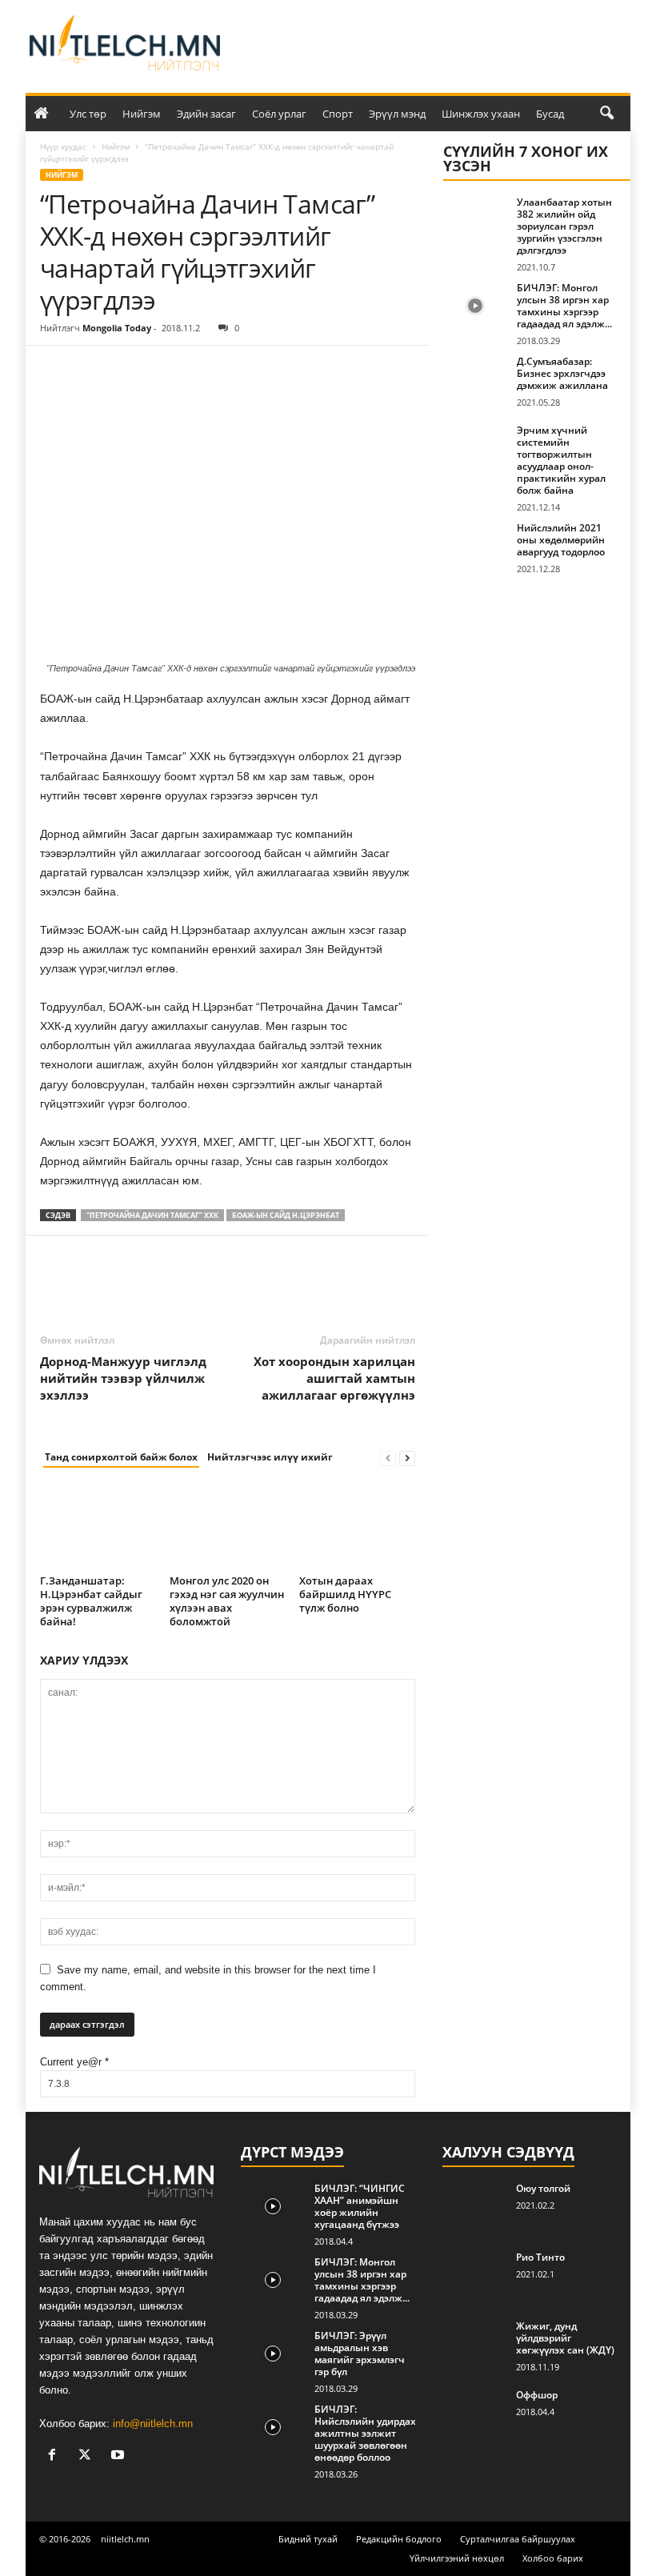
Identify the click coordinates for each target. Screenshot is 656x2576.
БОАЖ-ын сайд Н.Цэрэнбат (286, 1215)
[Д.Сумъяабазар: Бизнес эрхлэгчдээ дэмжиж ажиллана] (475, 379)
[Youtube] (120, 2456)
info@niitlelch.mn (153, 2424)
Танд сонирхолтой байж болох (121, 1457)
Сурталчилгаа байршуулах (518, 2539)
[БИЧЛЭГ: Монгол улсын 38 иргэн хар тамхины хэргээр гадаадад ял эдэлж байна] (475, 306)
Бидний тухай (308, 2539)
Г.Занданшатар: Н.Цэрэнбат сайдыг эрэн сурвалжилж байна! (91, 1601)
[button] (606, 114)
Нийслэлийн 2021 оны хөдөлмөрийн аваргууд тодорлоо (561, 540)
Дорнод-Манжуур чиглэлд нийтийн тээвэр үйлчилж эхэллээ (123, 1378)
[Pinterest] (130, 370)
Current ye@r (74, 2062)
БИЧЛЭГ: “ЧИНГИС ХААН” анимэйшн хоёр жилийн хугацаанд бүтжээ (360, 2206)
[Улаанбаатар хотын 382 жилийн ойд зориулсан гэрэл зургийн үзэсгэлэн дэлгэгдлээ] (475, 220)
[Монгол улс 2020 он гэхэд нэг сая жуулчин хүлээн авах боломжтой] (228, 1526)
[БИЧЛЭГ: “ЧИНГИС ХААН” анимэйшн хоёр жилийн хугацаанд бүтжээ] (273, 2206)
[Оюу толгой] (474, 2206)
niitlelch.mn (125, 2539)
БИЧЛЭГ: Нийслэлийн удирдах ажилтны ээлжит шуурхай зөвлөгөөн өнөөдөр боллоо (365, 2433)
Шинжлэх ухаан (481, 114)
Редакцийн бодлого (399, 2539)
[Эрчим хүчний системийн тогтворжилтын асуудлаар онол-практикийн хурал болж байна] (475, 448)
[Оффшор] (474, 2413)
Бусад (550, 114)
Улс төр (88, 114)
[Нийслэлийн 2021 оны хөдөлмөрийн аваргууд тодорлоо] (475, 546)
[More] (204, 370)
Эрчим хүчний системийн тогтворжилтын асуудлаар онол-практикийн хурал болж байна (561, 460)
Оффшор (537, 2395)
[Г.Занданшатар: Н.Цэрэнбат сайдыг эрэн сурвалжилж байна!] (98, 1526)
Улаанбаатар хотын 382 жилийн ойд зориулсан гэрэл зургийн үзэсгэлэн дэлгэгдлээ (564, 226)
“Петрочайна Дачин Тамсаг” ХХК (152, 1215)
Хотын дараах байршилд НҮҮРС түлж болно (345, 1594)
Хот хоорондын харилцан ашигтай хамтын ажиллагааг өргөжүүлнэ (334, 1378)
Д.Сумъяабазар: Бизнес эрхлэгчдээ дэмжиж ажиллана (562, 373)
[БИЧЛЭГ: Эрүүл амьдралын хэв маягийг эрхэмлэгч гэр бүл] (273, 2354)
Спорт (338, 114)
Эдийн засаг (206, 114)
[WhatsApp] (166, 370)
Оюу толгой (543, 2188)
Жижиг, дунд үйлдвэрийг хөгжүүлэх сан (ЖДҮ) (565, 2338)
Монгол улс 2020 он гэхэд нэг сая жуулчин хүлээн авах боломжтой (227, 1601)
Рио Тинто (540, 2257)
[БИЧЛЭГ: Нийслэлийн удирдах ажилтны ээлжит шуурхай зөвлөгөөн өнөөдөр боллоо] (273, 2427)
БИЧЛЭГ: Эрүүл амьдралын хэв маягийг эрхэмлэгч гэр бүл (360, 2354)
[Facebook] (56, 370)
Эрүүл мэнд (397, 114)
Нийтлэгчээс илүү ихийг (270, 1457)
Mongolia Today (117, 328)
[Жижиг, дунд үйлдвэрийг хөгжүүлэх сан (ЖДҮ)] (474, 2344)
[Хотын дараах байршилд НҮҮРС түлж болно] (357, 1526)
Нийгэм (142, 114)
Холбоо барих (553, 2558)
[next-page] (407, 1458)
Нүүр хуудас (63, 146)
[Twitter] (93, 370)
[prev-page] (388, 1458)
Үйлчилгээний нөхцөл (457, 2558)
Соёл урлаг (279, 114)
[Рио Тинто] (474, 2275)
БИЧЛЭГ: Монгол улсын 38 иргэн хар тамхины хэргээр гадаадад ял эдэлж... (564, 306)
